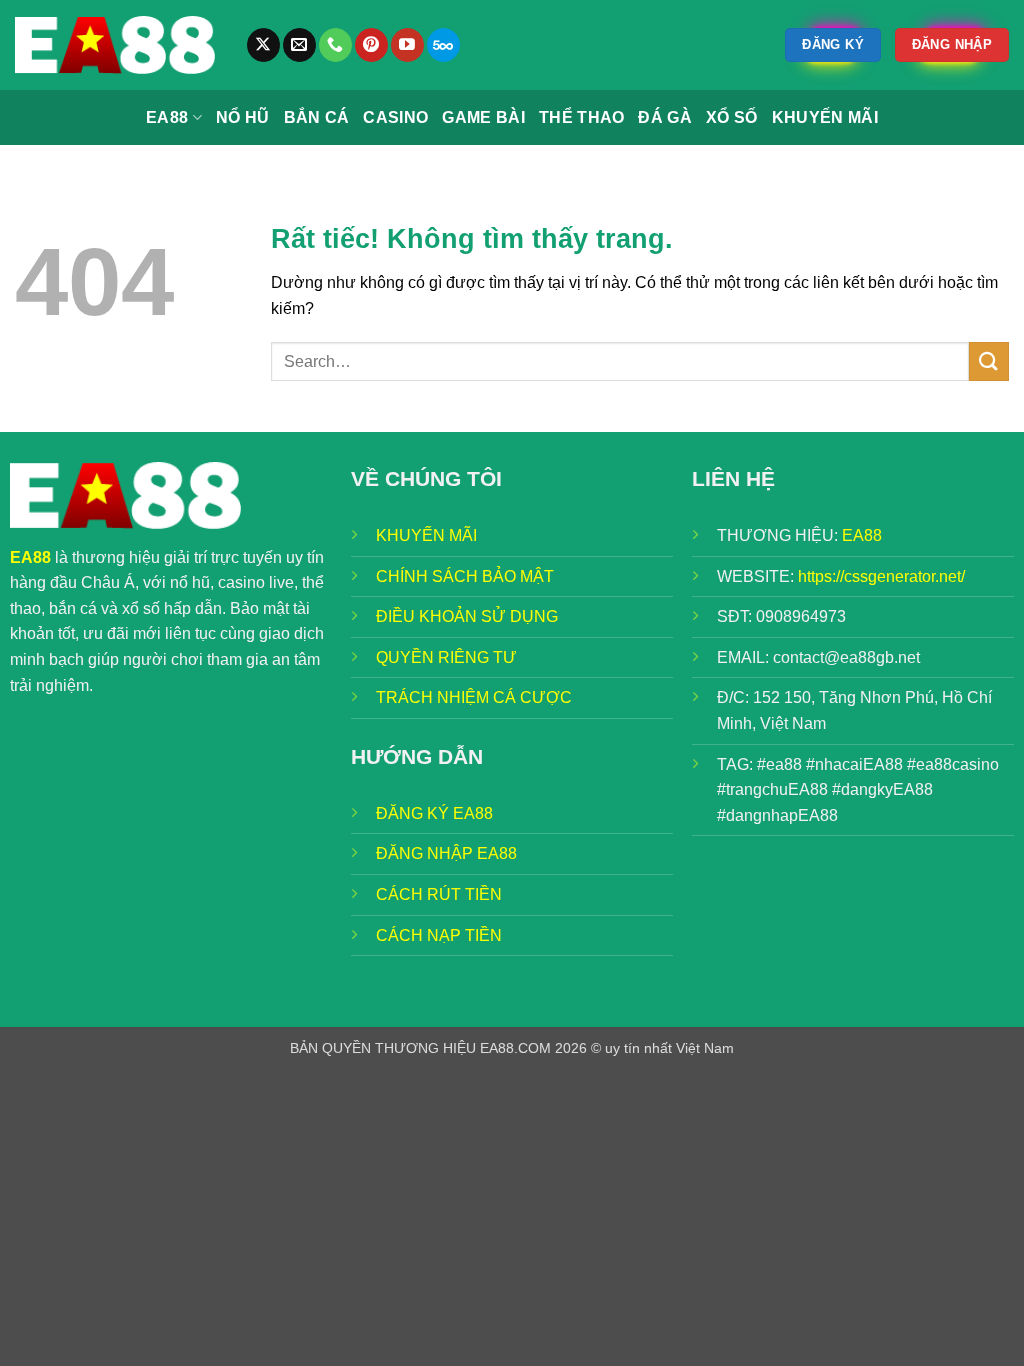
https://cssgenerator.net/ (881, 576)
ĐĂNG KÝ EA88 (434, 813)
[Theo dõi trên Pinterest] (371, 45)
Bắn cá (317, 117)
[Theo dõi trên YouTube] (407, 45)
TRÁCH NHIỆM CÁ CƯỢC (474, 697)
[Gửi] (989, 361)
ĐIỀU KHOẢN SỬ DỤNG (467, 616)
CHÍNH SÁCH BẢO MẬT (465, 576)
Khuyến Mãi (825, 117)
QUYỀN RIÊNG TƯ (446, 657)
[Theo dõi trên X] (263, 45)
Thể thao (582, 117)
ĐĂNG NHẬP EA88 (446, 853)
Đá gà (665, 117)
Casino (395, 117)
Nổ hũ (243, 117)
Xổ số (732, 117)
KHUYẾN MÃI (426, 535)
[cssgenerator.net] (115, 45)
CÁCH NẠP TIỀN (439, 935)
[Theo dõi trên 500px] (443, 45)
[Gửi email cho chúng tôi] (299, 45)
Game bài (483, 117)
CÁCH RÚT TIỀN (439, 894)
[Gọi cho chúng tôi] (335, 45)
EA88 (167, 117)
